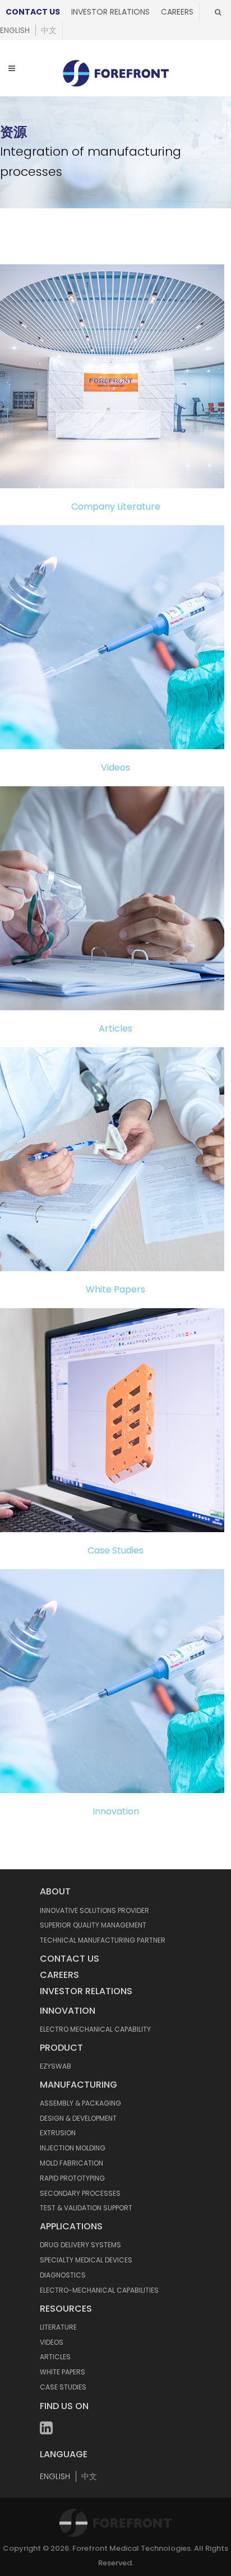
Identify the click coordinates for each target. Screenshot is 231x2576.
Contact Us (33, 12)
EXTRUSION (58, 2133)
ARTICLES (55, 2357)
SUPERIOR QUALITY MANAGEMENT (93, 1925)
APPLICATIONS (71, 2226)
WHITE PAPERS (63, 2372)
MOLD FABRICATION (71, 2163)
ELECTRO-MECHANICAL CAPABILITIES (99, 2290)
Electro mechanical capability (95, 2029)
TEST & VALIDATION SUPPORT (86, 2208)
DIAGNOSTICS (63, 2275)
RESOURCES (66, 2309)
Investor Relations (110, 12)
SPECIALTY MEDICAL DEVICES (86, 2260)
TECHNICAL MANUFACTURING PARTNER (103, 1940)
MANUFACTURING (78, 2085)
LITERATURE (58, 2327)
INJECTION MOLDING (73, 2148)
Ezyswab (56, 2066)
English (15, 30)
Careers (177, 12)
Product (61, 2048)
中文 (49, 30)
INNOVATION (68, 2011)
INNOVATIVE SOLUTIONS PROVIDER (94, 1910)
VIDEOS (52, 2342)
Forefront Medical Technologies (131, 2548)
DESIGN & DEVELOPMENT (78, 2118)
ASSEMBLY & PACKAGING (80, 2103)
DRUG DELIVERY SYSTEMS (80, 2245)
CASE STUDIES (63, 2387)
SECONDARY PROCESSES (80, 2193)
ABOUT (55, 1891)
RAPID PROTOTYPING (72, 2178)
